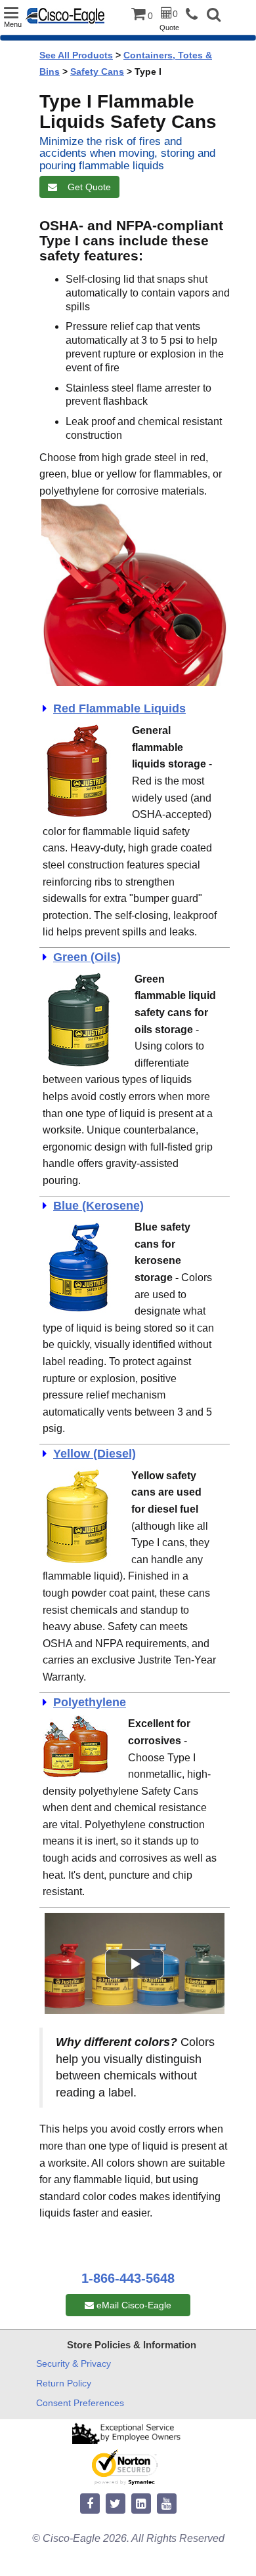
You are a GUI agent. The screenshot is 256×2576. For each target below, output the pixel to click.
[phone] (195, 15)
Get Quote (87, 187)
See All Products (76, 55)
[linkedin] (141, 2504)
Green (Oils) (87, 957)
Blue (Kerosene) (98, 1206)
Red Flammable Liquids (119, 708)
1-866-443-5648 (128, 2278)
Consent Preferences (80, 2403)
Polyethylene (90, 1702)
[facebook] (90, 2504)
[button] (214, 16)
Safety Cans (97, 72)
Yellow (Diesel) (95, 1454)
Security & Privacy (74, 2363)
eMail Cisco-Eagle (133, 2305)
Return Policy (64, 2383)
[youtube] (167, 2504)
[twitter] (116, 2504)
